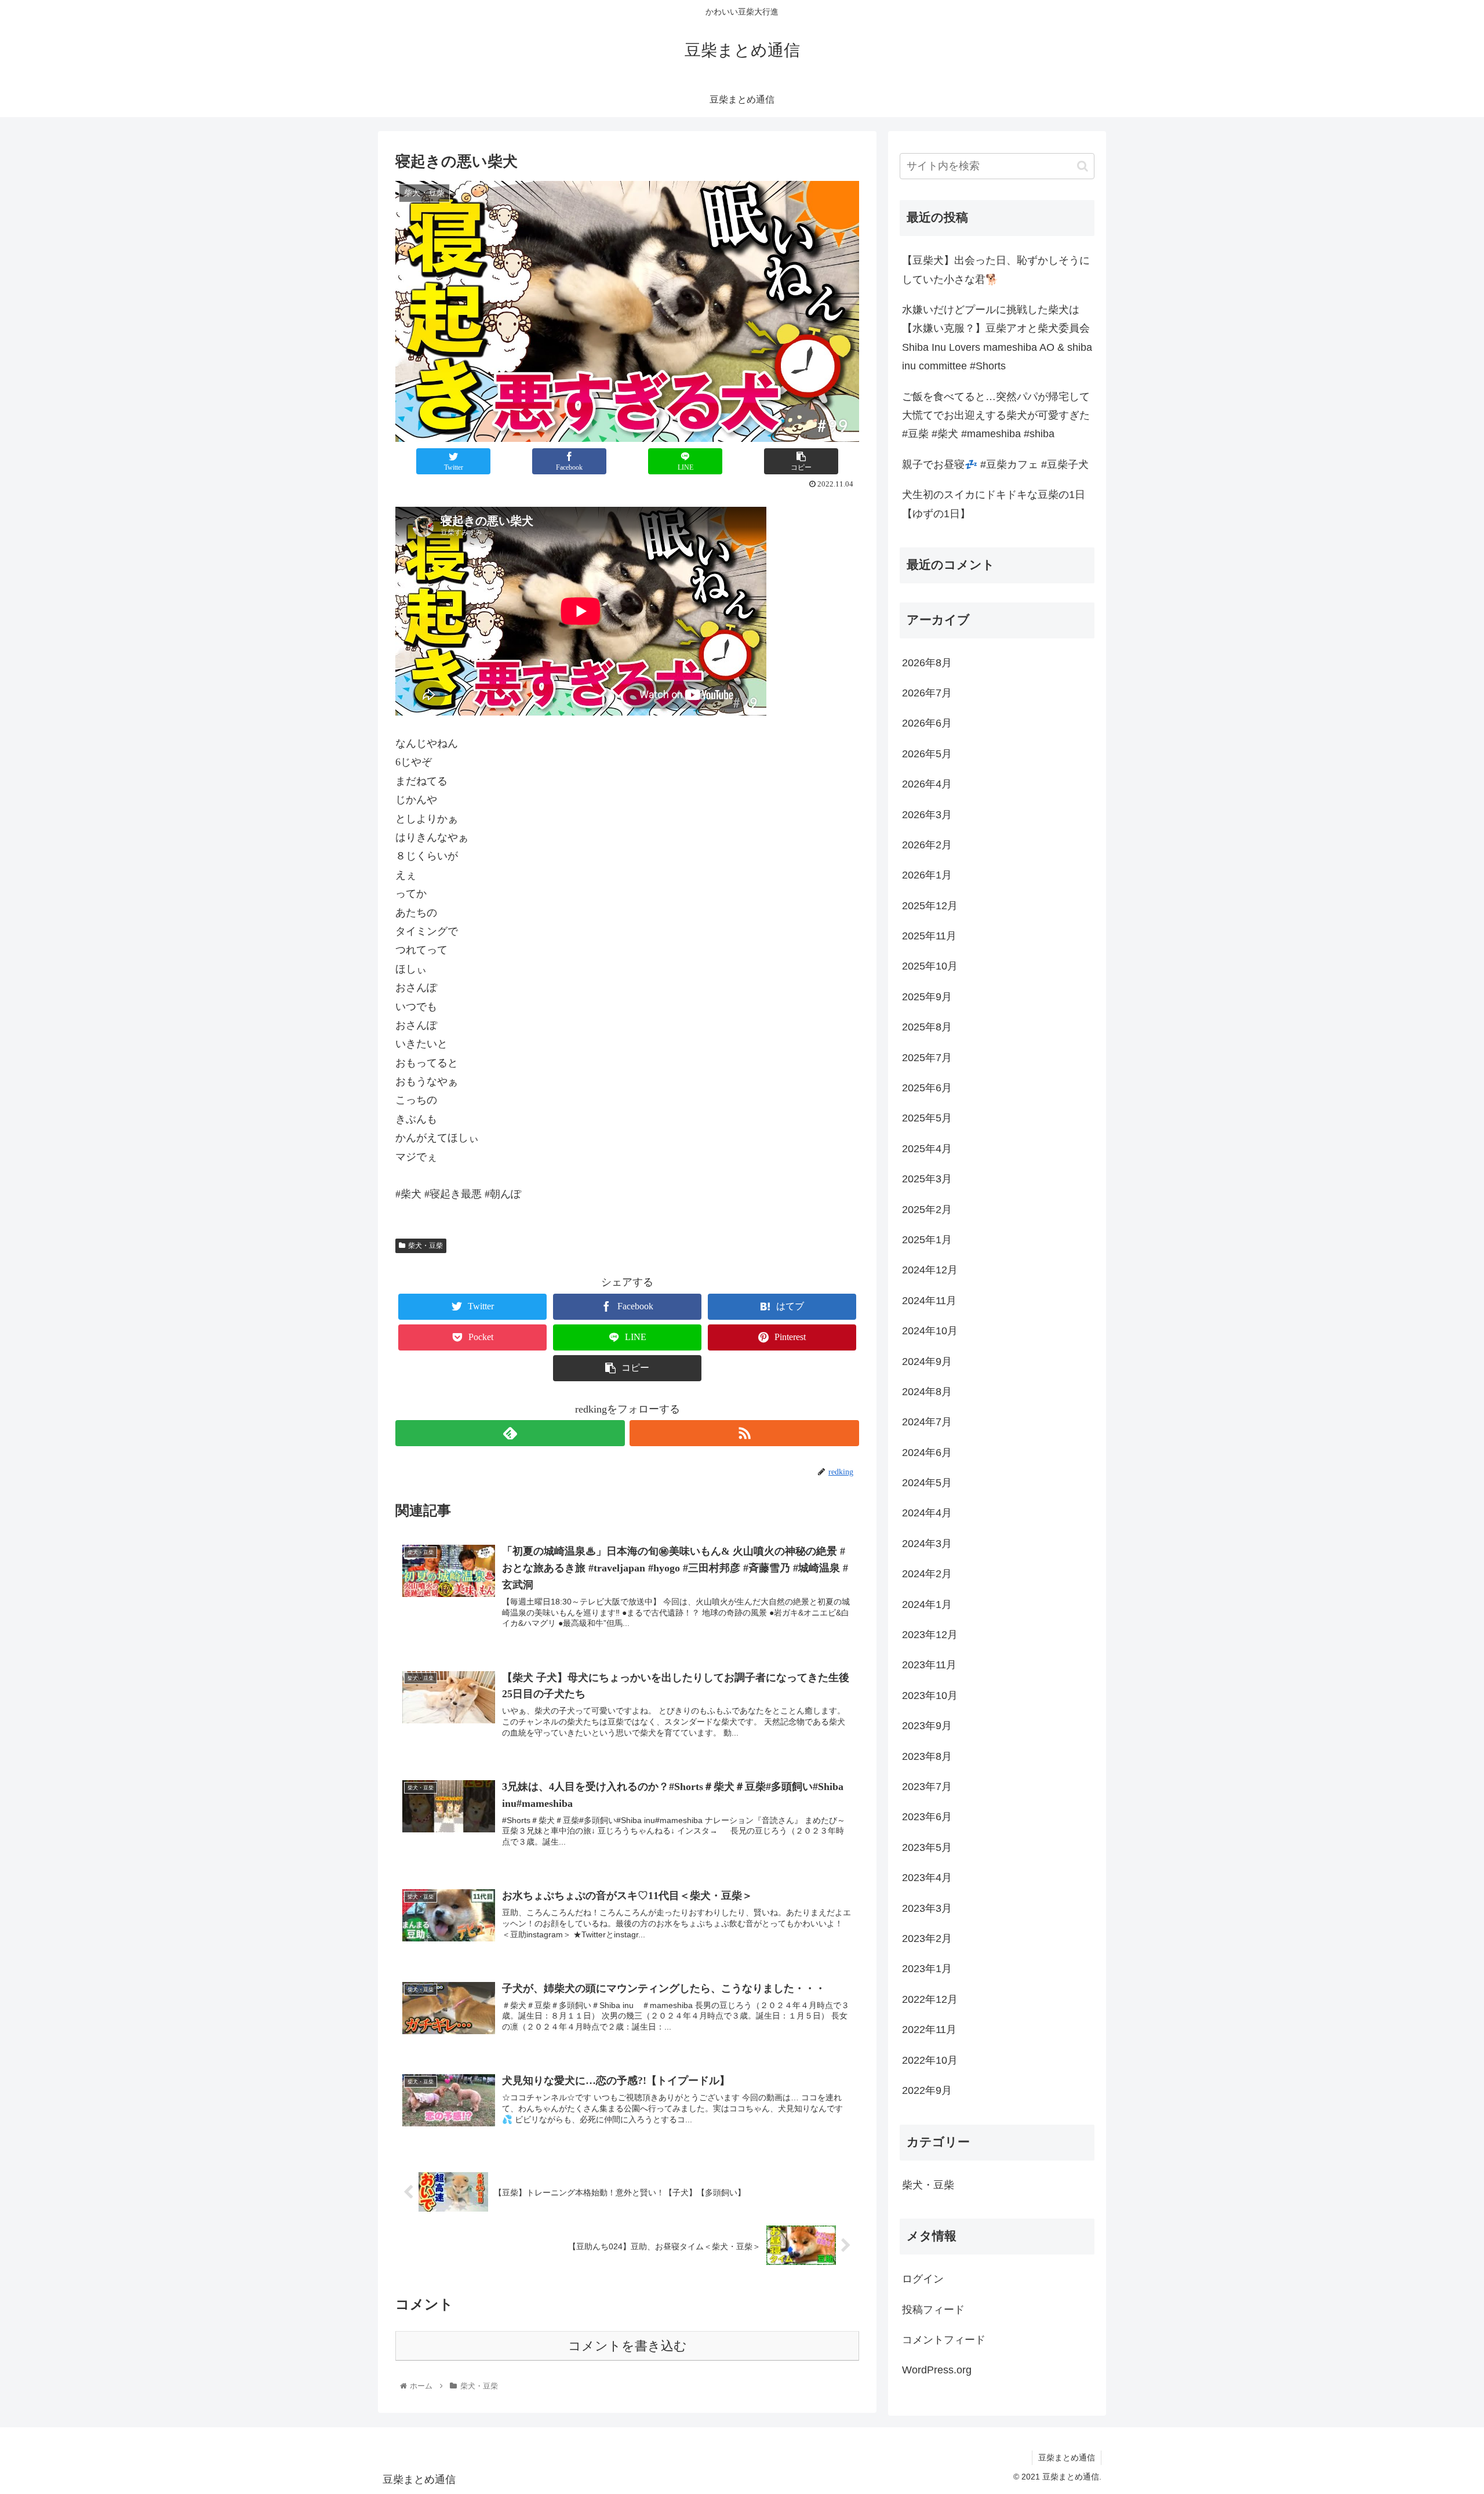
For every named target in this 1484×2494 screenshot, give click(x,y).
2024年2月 (927, 1574)
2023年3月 (927, 1908)
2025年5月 (927, 1118)
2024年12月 (930, 1270)
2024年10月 (930, 1331)
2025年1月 (927, 1240)
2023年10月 (930, 1696)
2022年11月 (929, 2030)
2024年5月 (927, 1483)
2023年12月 (930, 1635)
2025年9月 (927, 997)
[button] (1083, 166)
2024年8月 (927, 1392)
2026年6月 (927, 723)
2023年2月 (927, 1938)
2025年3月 (927, 1179)
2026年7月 (927, 693)
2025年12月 (930, 906)
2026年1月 (927, 875)
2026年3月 (927, 815)
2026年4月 (927, 784)
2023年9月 (927, 1726)
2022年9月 (927, 2090)
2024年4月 (927, 1513)
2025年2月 (927, 1210)
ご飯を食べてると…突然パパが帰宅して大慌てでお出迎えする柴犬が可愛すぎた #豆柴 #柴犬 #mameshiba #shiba (996, 415)
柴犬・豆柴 (425, 1246)
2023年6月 (927, 1817)
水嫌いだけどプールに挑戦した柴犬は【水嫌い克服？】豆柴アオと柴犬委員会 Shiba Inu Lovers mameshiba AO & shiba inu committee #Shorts (997, 338)
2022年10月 (930, 2060)
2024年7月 (927, 1422)
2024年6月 (927, 1453)
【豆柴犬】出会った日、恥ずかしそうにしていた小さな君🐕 (996, 270)
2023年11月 (929, 1665)
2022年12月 (930, 1999)
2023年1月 (927, 1969)
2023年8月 (927, 1756)
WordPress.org (937, 2370)
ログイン (923, 2279)
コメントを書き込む (628, 2346)
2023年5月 (927, 1847)
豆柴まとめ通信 (1067, 2457)
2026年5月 (927, 754)
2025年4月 (927, 1149)
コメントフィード (944, 2340)
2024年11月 (929, 1301)
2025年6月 (927, 1088)
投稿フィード (933, 2310)
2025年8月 (927, 1027)
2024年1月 (927, 1604)
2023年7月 (927, 1787)
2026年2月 (927, 845)
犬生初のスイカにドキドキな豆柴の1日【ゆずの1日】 (994, 504)
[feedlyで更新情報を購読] (510, 1433)
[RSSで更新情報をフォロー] (744, 1433)
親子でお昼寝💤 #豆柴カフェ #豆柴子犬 (995, 464)
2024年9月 (927, 1362)
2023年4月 (927, 1878)
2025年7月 (927, 1058)
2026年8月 (927, 663)
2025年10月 (930, 966)
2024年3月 (927, 1544)
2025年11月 (929, 936)
